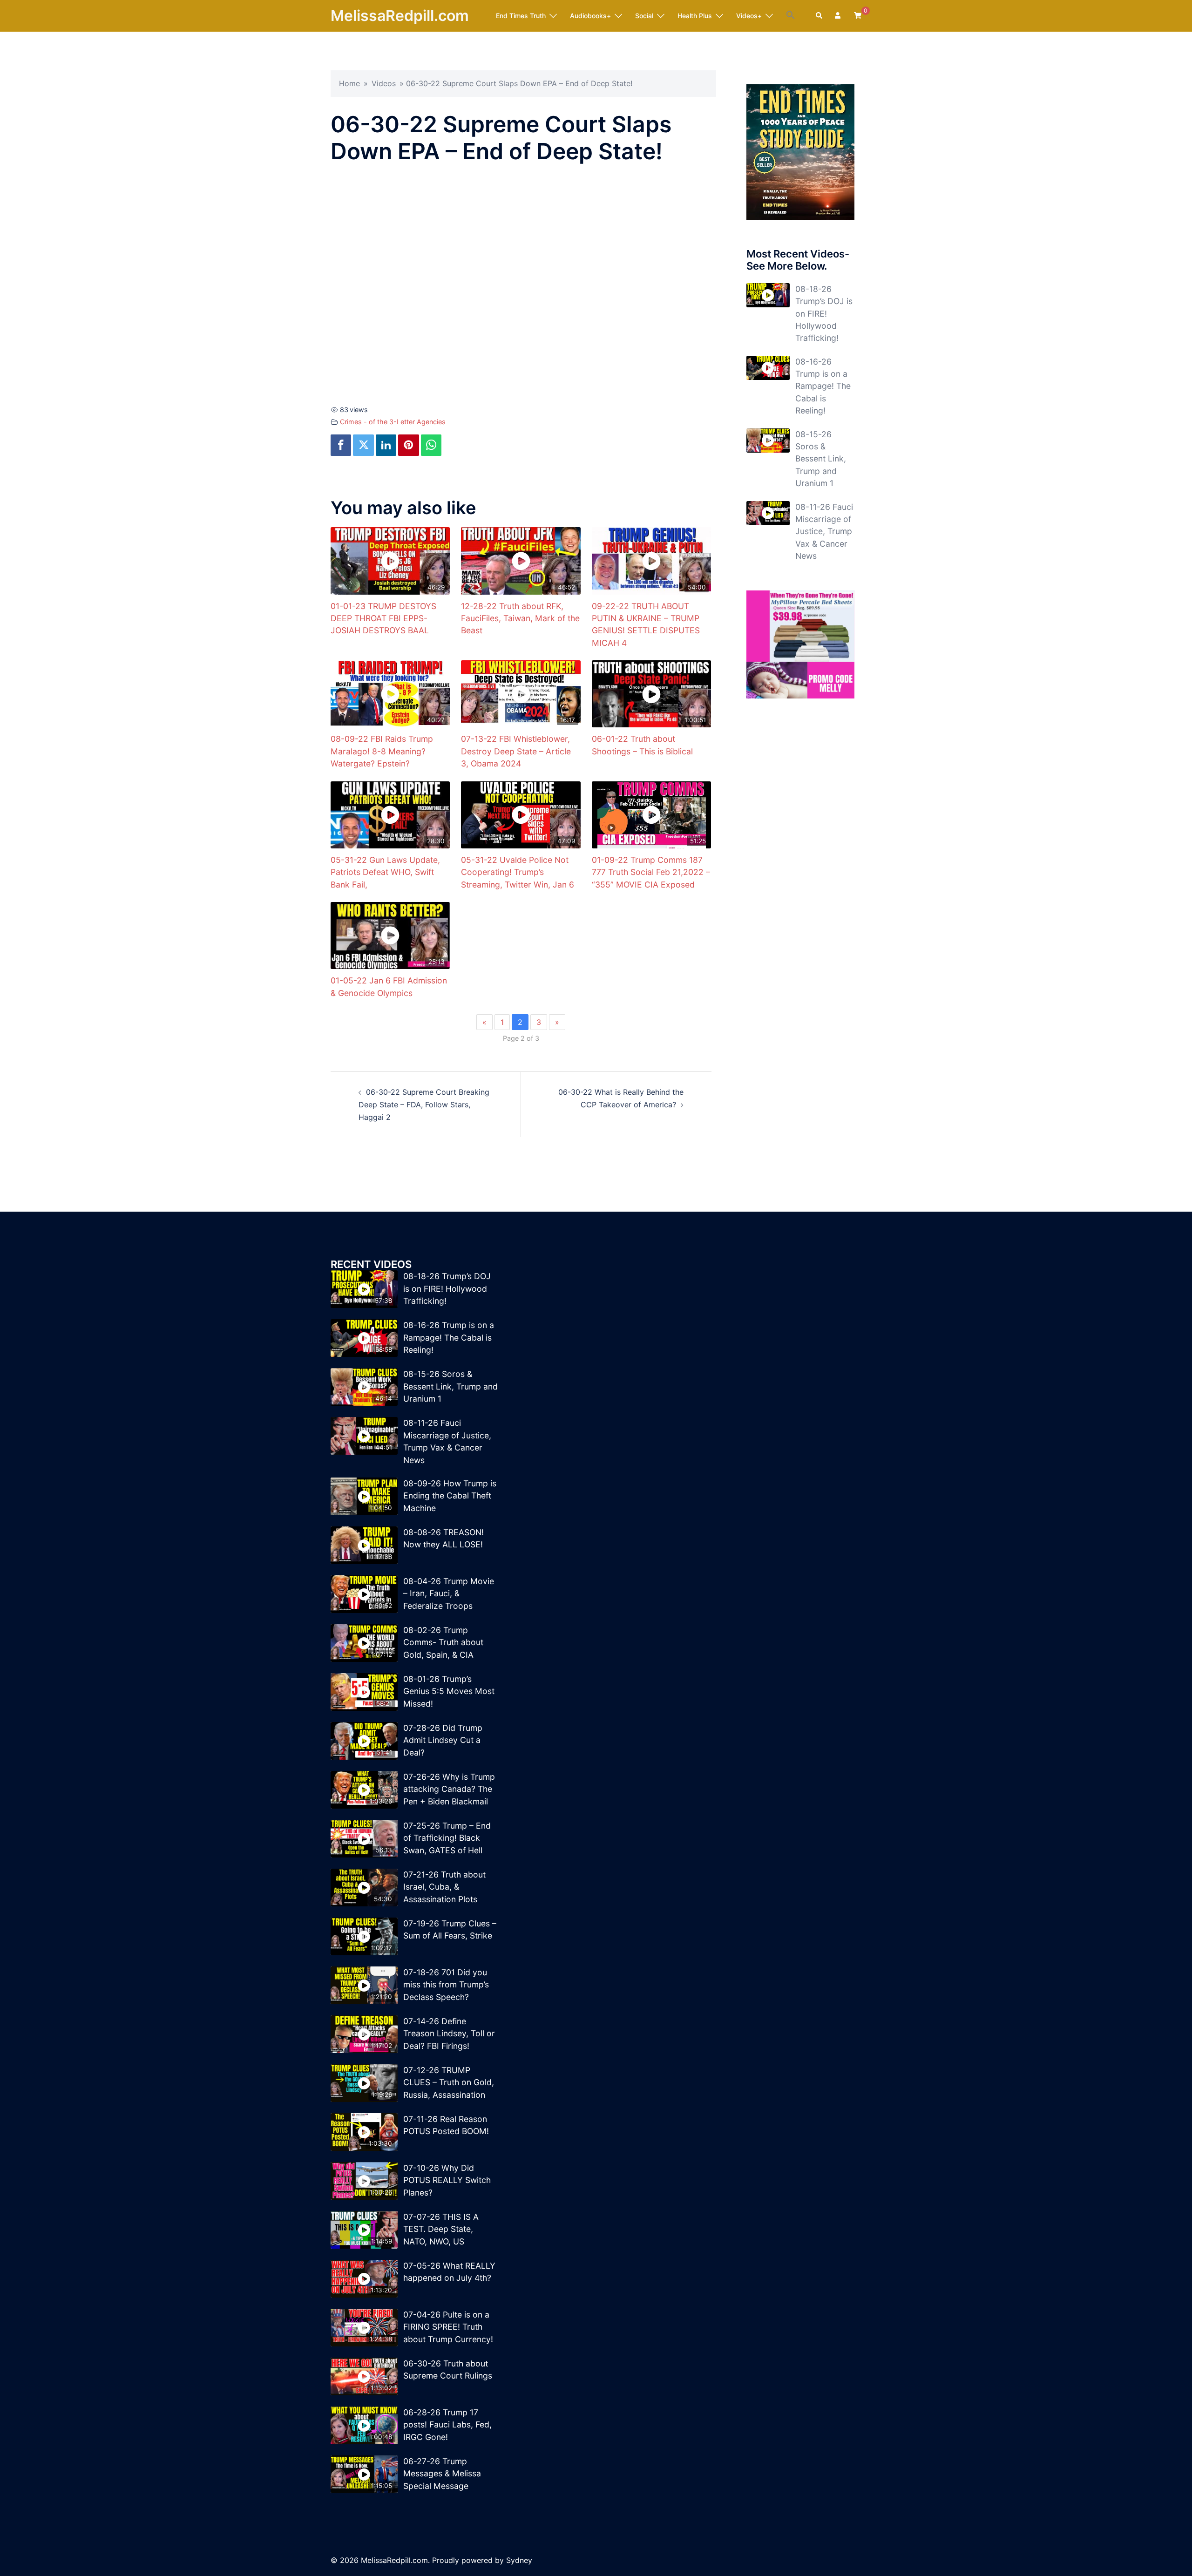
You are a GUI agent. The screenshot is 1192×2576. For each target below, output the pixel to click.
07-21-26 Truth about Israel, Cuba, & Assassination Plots (444, 1887)
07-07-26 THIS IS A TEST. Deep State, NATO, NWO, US (441, 2229)
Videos (384, 83)
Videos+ (749, 16)
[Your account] (839, 16)
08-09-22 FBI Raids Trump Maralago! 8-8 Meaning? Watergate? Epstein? (382, 751)
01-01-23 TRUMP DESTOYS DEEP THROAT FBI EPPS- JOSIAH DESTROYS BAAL (383, 618)
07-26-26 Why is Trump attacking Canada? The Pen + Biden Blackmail (449, 1789)
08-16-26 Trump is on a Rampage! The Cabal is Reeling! (823, 386)
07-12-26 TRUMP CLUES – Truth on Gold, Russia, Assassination (449, 2082)
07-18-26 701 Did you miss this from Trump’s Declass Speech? (446, 1985)
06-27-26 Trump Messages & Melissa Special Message (442, 2474)
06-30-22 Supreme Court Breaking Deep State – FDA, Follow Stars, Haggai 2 (424, 1105)
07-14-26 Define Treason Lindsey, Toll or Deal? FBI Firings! (449, 2034)
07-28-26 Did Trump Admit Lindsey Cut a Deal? (443, 1740)
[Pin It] (408, 445)
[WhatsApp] (431, 445)
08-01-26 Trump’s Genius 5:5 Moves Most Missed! (449, 1691)
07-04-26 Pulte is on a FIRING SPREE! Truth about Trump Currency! (448, 2327)
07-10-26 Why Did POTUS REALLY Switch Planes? (447, 2180)
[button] (791, 15)
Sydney (519, 2560)
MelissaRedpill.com (400, 16)
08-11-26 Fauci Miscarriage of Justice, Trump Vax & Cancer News (824, 532)
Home (349, 83)
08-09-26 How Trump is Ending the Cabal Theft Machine (450, 1496)
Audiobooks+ (590, 16)
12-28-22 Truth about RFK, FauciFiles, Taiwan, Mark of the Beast (520, 618)
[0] (858, 15)
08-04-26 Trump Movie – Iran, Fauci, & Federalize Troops (449, 1593)
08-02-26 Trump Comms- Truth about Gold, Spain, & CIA (443, 1642)
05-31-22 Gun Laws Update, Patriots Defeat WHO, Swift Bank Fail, (385, 872)
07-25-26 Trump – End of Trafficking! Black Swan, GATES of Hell (447, 1838)
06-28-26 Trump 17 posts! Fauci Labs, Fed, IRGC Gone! (447, 2425)
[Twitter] (363, 445)
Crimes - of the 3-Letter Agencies (393, 422)
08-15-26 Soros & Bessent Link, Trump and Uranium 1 (821, 459)
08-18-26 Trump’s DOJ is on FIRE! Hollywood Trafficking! (824, 314)
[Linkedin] (386, 445)
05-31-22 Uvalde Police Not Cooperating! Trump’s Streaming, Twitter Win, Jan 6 (518, 872)
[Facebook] (341, 445)
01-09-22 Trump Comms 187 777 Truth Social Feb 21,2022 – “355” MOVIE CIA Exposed (651, 872)
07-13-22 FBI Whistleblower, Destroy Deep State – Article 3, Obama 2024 (516, 751)
